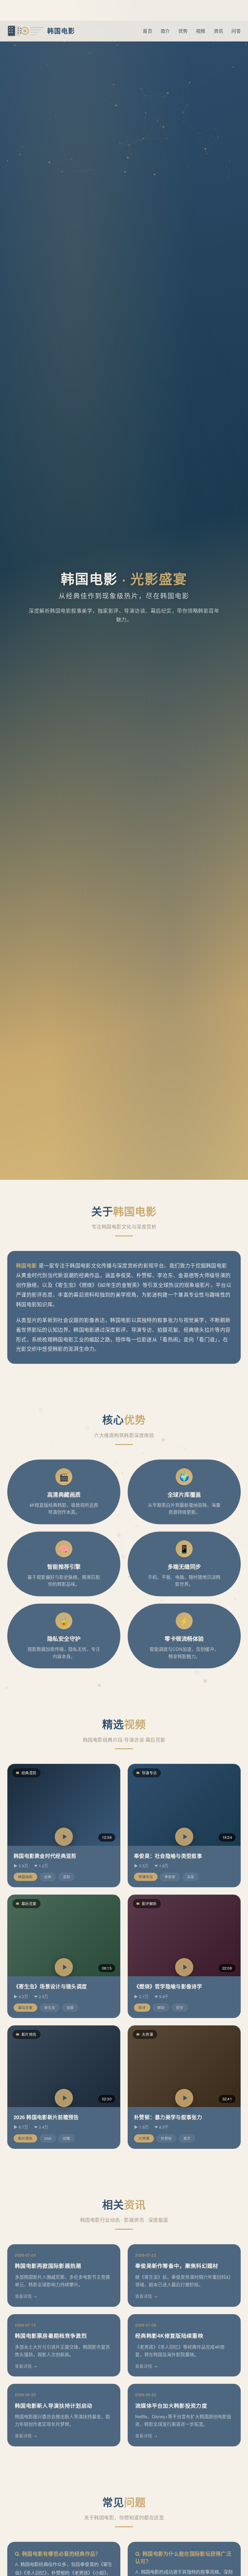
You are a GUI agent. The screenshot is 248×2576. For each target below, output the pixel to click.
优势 (183, 31)
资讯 (219, 31)
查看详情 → (26, 2296)
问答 (236, 31)
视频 (201, 31)
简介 (165, 31)
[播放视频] (64, 1837)
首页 (147, 31)
